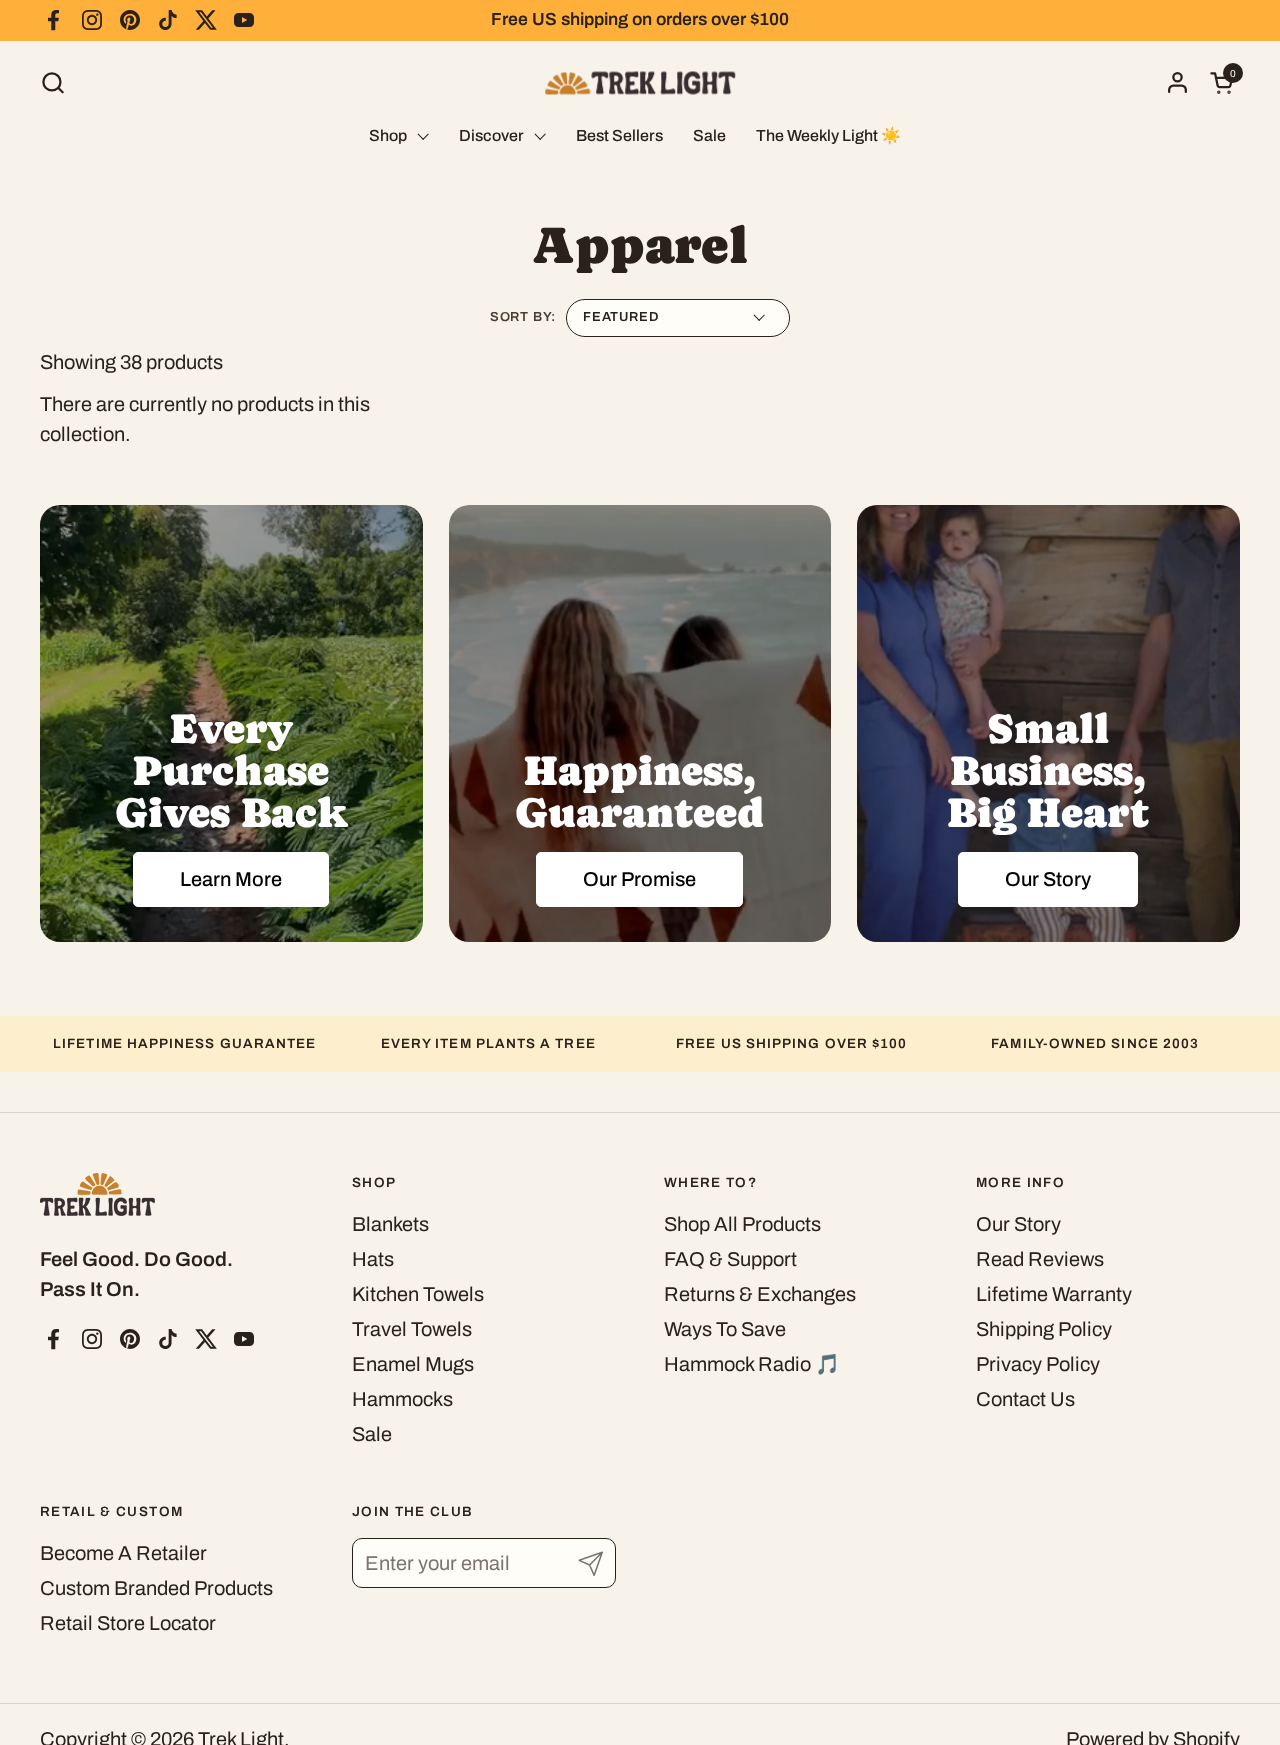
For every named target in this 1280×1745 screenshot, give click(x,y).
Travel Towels (412, 1329)
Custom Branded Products (156, 1588)
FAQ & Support (730, 1259)
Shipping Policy (1044, 1329)
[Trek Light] (640, 82)
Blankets (390, 1224)
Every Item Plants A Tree (488, 1043)
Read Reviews (1040, 1259)
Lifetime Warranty (1054, 1294)
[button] (52, 82)
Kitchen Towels (418, 1294)
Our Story (1018, 1224)
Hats (373, 1259)
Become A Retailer (123, 1553)
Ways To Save (725, 1329)
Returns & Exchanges (760, 1294)
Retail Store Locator (128, 1623)
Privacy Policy (1038, 1364)
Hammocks (402, 1399)
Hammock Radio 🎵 (752, 1364)
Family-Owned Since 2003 (1095, 1043)
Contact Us (1025, 1399)
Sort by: (523, 317)
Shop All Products (742, 1224)
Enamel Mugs (413, 1364)
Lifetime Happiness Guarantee (184, 1043)
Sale (372, 1434)
